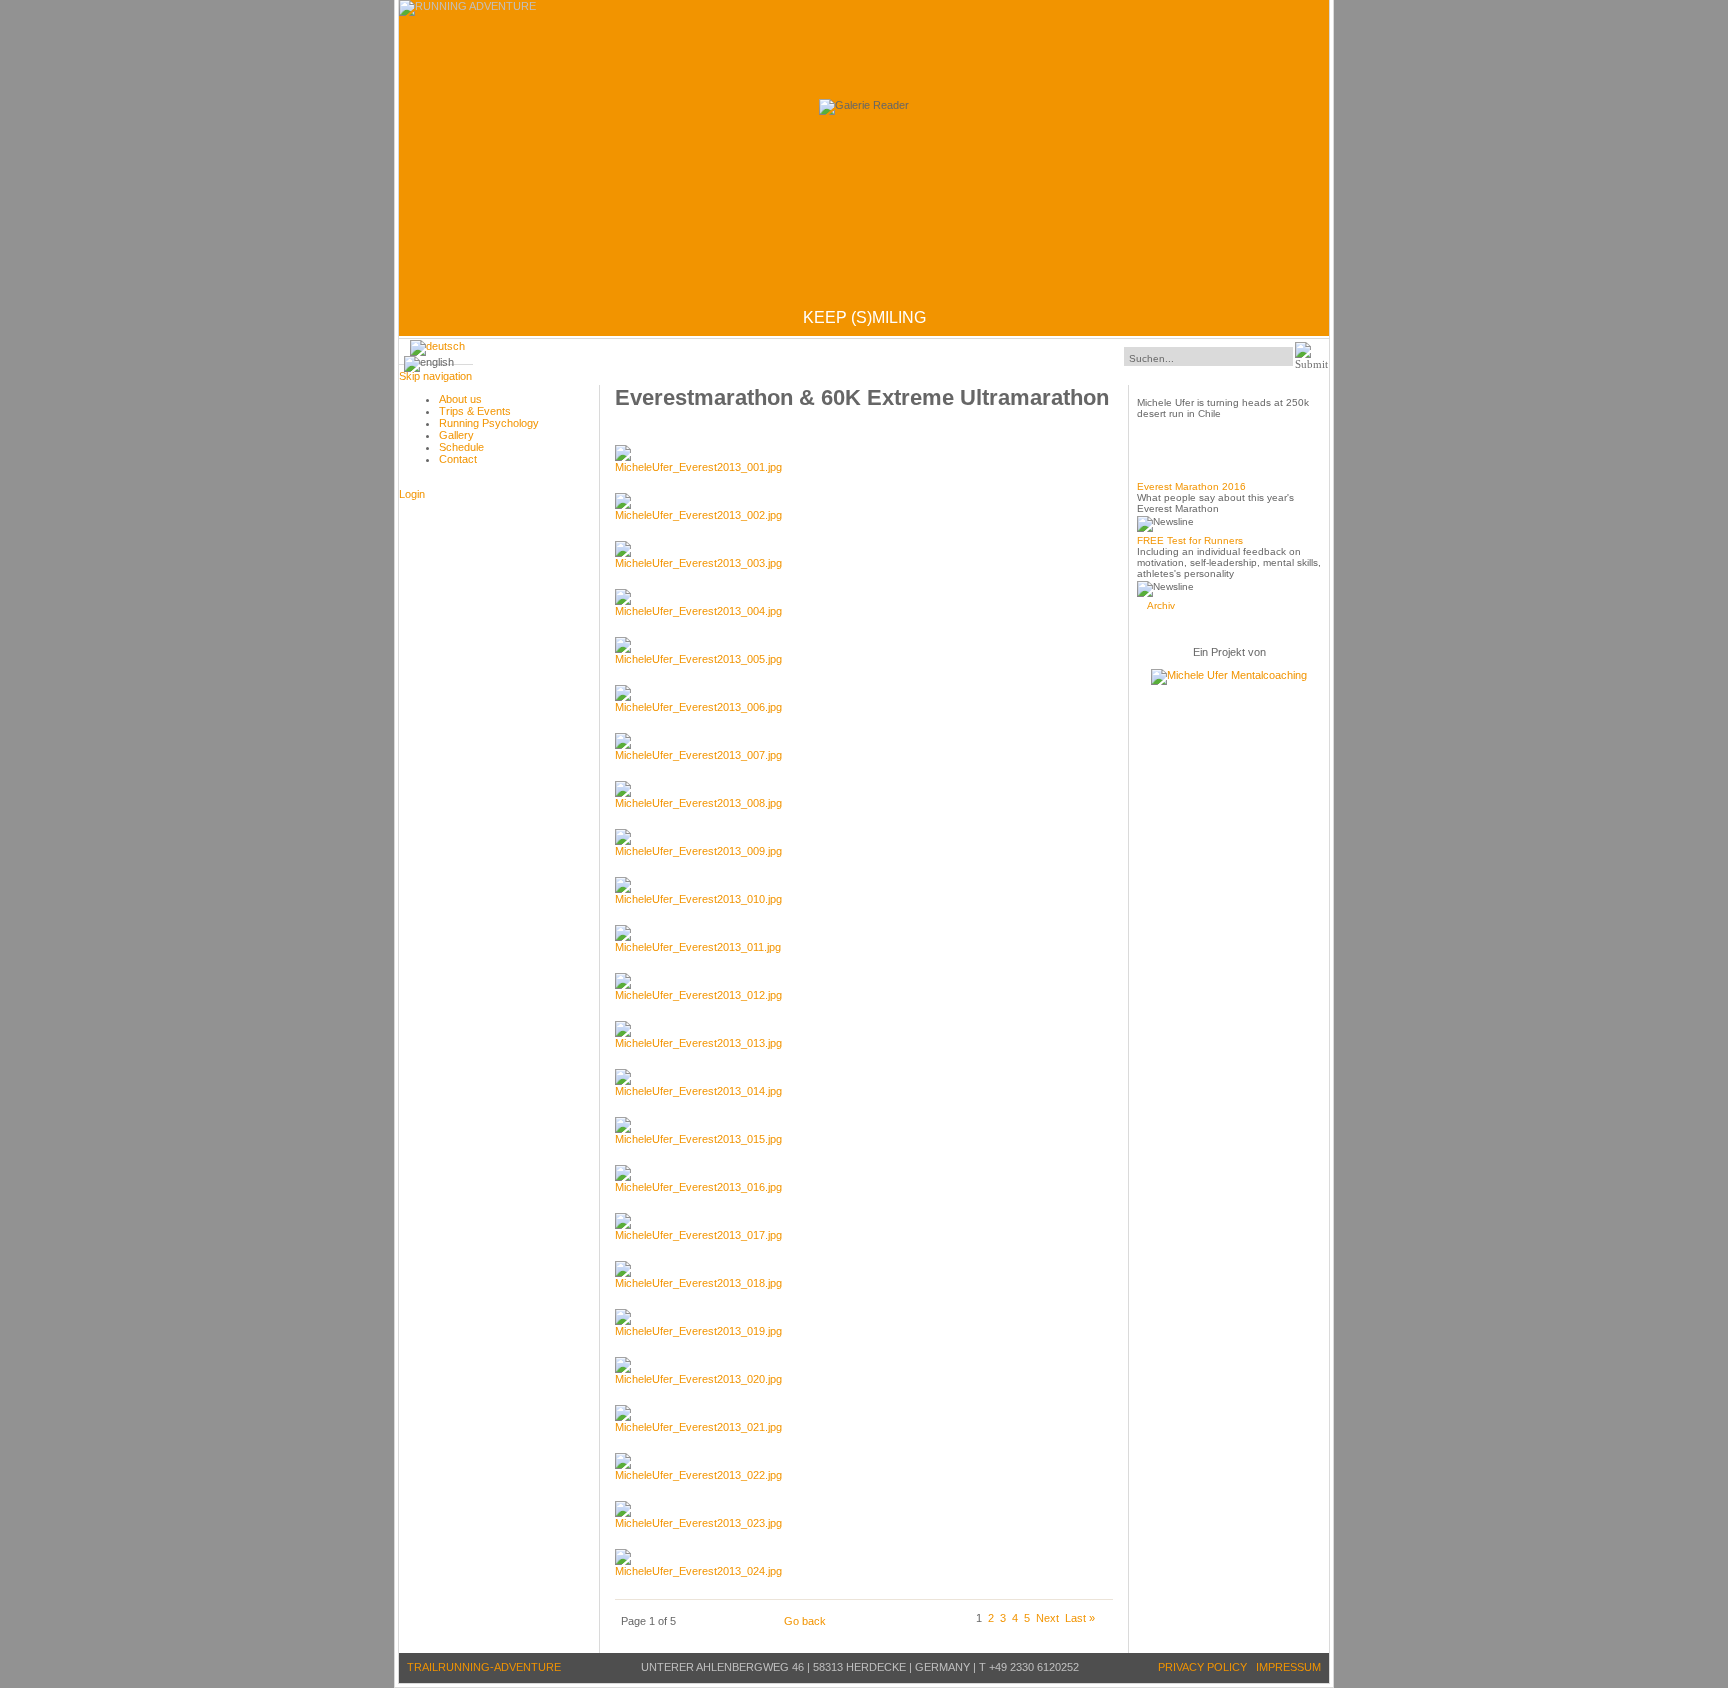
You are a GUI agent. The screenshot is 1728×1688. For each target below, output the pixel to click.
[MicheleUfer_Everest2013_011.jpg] (698, 947)
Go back (805, 1621)
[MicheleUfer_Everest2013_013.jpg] (698, 1043)
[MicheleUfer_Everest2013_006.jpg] (698, 707)
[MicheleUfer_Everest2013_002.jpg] (698, 515)
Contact (458, 459)
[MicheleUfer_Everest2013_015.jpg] (698, 1139)
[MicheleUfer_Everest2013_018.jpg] (698, 1283)
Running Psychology (489, 423)
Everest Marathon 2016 (1191, 486)
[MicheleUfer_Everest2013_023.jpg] (698, 1523)
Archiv (1161, 605)
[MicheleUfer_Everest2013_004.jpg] (698, 611)
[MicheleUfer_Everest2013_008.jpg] (698, 803)
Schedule (461, 447)
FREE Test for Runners (1190, 540)
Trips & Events (475, 411)
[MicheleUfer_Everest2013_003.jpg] (698, 563)
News (1159, 464)
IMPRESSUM (1288, 1667)
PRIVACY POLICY (1202, 1667)
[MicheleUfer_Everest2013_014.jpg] (698, 1091)
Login (412, 494)
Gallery (456, 435)
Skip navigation (435, 376)
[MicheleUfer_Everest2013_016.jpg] (698, 1187)
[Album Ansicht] (437, 346)
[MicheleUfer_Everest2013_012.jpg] (698, 995)
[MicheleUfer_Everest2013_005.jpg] (698, 659)
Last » (1080, 1618)
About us (460, 399)
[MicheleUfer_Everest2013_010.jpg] (698, 899)
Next (1047, 1618)
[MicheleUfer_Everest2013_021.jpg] (698, 1427)
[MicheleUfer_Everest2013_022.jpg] (698, 1475)
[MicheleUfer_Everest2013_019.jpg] (698, 1331)
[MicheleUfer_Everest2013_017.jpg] (698, 1235)
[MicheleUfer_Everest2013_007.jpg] (698, 755)
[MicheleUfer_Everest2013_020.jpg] (698, 1379)
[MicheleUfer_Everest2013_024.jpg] (698, 1571)
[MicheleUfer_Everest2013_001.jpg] (698, 467)
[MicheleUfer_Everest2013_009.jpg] (698, 851)
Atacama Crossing (1196, 380)
